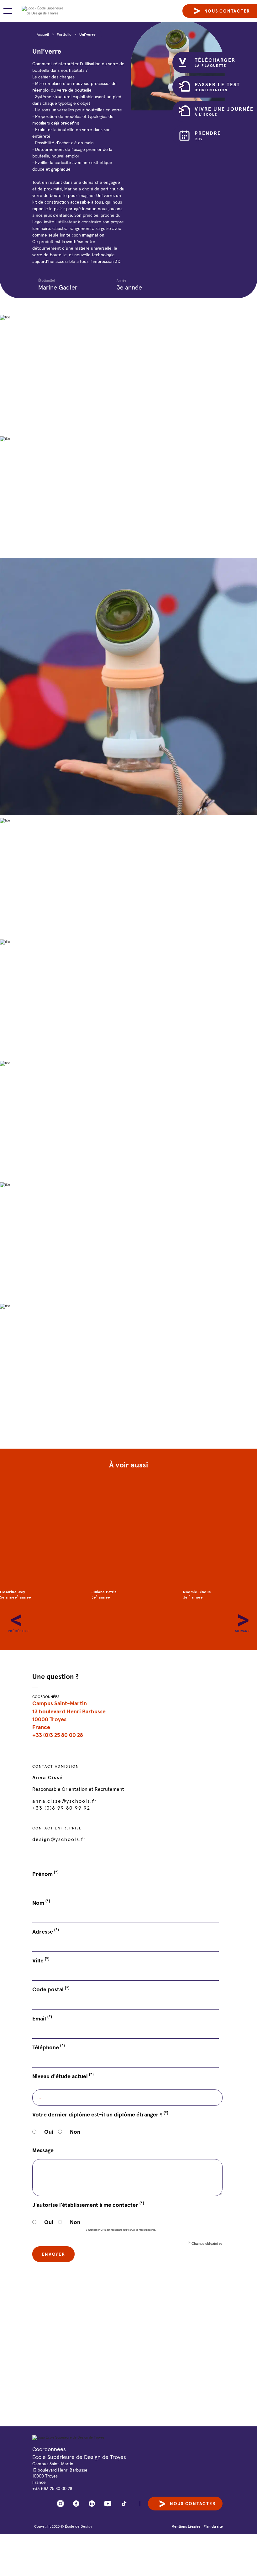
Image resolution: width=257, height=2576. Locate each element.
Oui (49, 2132)
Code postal (51, 1989)
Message (43, 2150)
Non (75, 2132)
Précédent (11, 1617)
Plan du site (213, 2526)
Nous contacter (193, 2504)
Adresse (46, 1931)
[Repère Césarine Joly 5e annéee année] (37, 1535)
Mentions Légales (186, 2526)
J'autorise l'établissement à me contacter (88, 2205)
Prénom (45, 1874)
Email (42, 2018)
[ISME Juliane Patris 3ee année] (129, 1535)
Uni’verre (87, 34)
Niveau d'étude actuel (63, 2076)
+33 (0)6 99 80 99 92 (61, 1808)
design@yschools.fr (59, 1839)
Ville (41, 1960)
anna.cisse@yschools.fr (65, 1801)
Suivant (238, 1617)
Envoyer (53, 2254)
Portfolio (64, 34)
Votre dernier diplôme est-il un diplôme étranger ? (100, 2114)
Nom (41, 1903)
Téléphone (49, 2047)
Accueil (43, 34)
